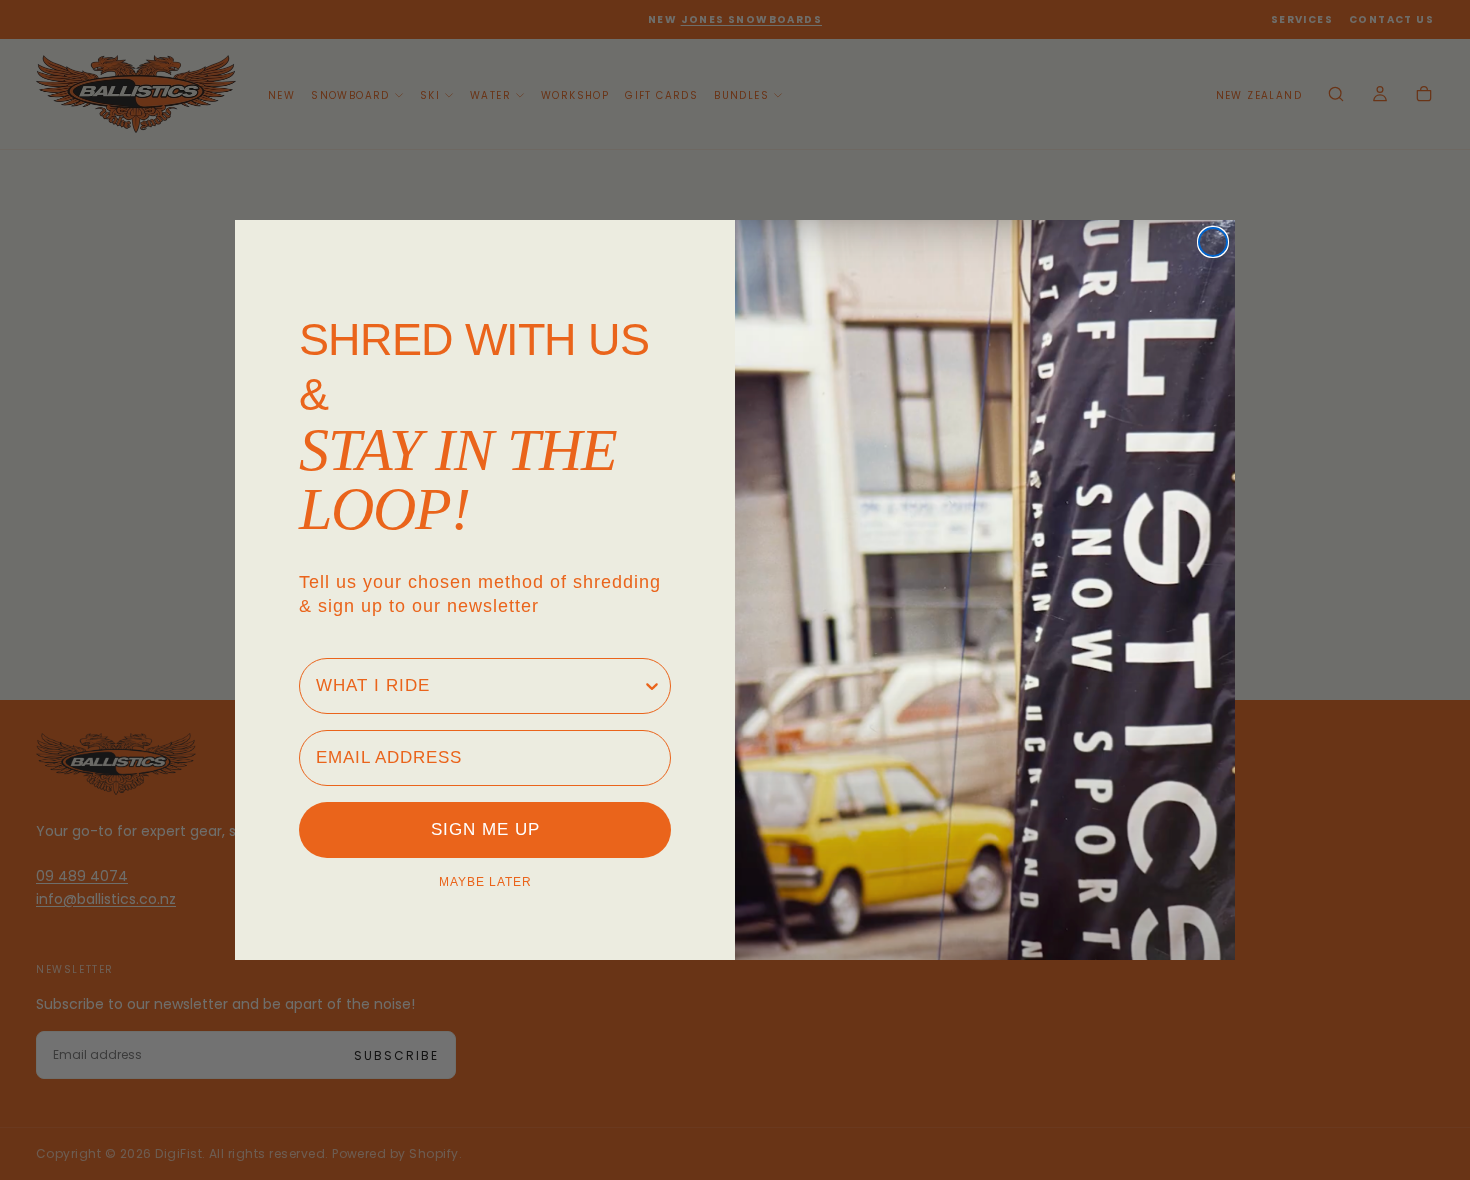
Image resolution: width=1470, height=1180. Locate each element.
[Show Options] (652, 686)
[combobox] (479, 686)
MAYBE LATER (485, 882)
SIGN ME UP (485, 829)
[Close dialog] (1213, 242)
